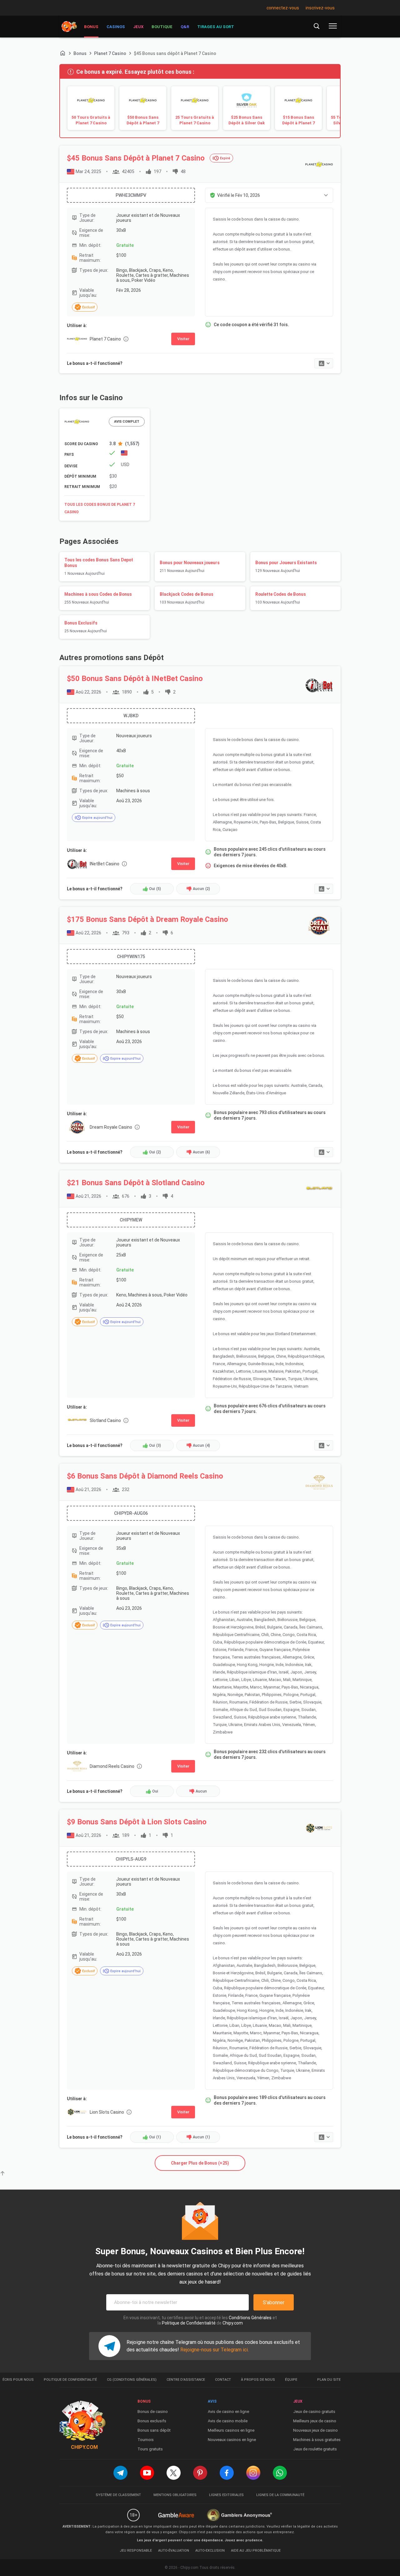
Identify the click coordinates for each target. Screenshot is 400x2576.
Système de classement (118, 2495)
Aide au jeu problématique (256, 2551)
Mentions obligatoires (175, 2495)
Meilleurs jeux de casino (315, 2421)
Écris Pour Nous (18, 2380)
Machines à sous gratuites (317, 2440)
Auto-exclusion (210, 2551)
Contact (223, 2380)
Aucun (201, 889)
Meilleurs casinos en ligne (231, 2430)
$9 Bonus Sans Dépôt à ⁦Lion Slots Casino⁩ (137, 1822)
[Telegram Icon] (120, 2473)
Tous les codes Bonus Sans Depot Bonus (99, 567)
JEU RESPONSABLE (136, 2551)
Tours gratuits (150, 2449)
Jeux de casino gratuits (314, 2412)
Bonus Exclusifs (86, 627)
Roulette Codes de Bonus (281, 598)
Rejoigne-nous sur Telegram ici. (215, 2350)
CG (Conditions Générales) (132, 2380)
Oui (155, 889)
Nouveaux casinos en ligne (232, 2440)
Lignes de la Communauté (280, 2495)
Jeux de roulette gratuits (315, 2449)
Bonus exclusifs (152, 2421)
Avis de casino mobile (228, 2421)
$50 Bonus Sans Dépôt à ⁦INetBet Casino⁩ (135, 679)
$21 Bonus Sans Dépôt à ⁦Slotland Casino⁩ (136, 1183)
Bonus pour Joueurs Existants (286, 567)
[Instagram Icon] (253, 2473)
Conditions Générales (250, 2318)
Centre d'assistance (186, 2380)
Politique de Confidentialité (189, 2323)
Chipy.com (233, 2323)
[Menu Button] (333, 26)
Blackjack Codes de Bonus (187, 598)
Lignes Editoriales (226, 2495)
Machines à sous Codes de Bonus (98, 598)
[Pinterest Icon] (200, 2473)
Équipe (291, 2380)
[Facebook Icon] (227, 2473)
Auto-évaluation (174, 2551)
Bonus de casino (153, 2412)
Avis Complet (127, 422)
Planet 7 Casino (110, 53)
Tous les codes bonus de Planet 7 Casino (100, 508)
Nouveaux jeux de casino (315, 2430)
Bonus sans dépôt (154, 2430)
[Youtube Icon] (147, 2473)
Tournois (146, 2440)
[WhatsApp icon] (280, 2473)
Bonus (80, 53)
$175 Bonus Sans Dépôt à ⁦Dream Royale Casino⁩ (147, 919)
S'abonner (274, 2302)
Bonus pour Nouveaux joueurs (190, 567)
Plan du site (329, 2380)
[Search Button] (317, 26)
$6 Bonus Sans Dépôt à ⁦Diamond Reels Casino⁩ (145, 1476)
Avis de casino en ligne (228, 2412)
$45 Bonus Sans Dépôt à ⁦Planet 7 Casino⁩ (136, 158)
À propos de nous (258, 2380)
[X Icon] (174, 2473)
